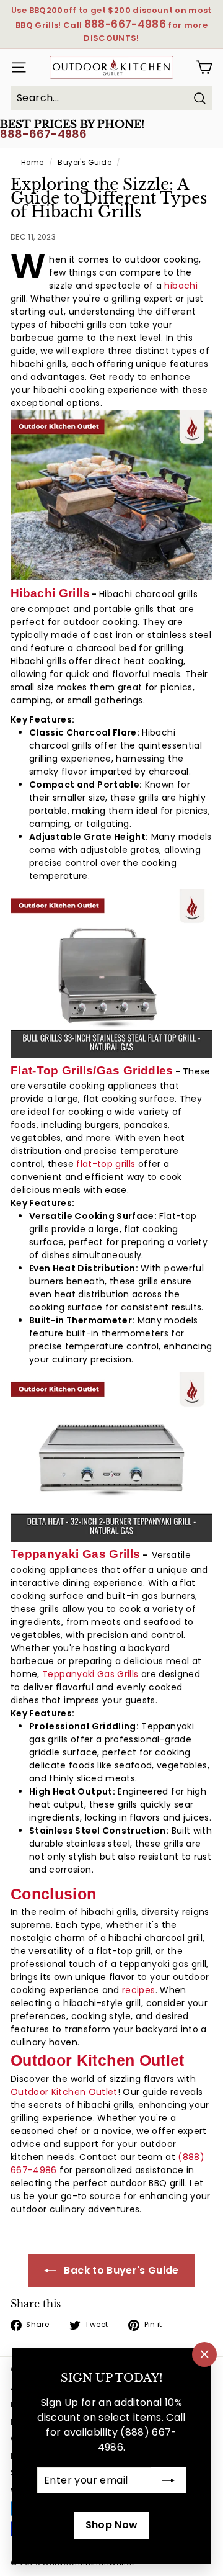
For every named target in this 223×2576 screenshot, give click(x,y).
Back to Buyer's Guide (120, 2270)
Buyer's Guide (85, 163)
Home (32, 163)
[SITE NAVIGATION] (15, 67)
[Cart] (204, 67)
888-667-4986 (43, 134)
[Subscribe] (168, 2480)
